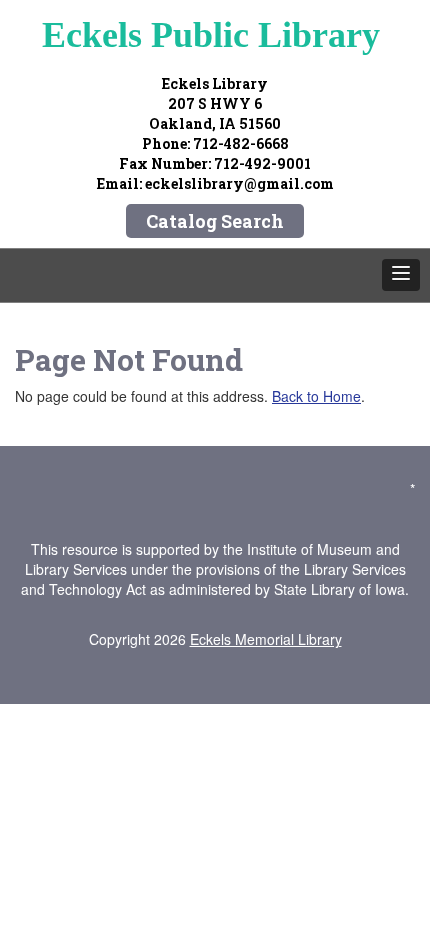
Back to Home (316, 396)
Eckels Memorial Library (266, 639)
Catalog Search (215, 221)
